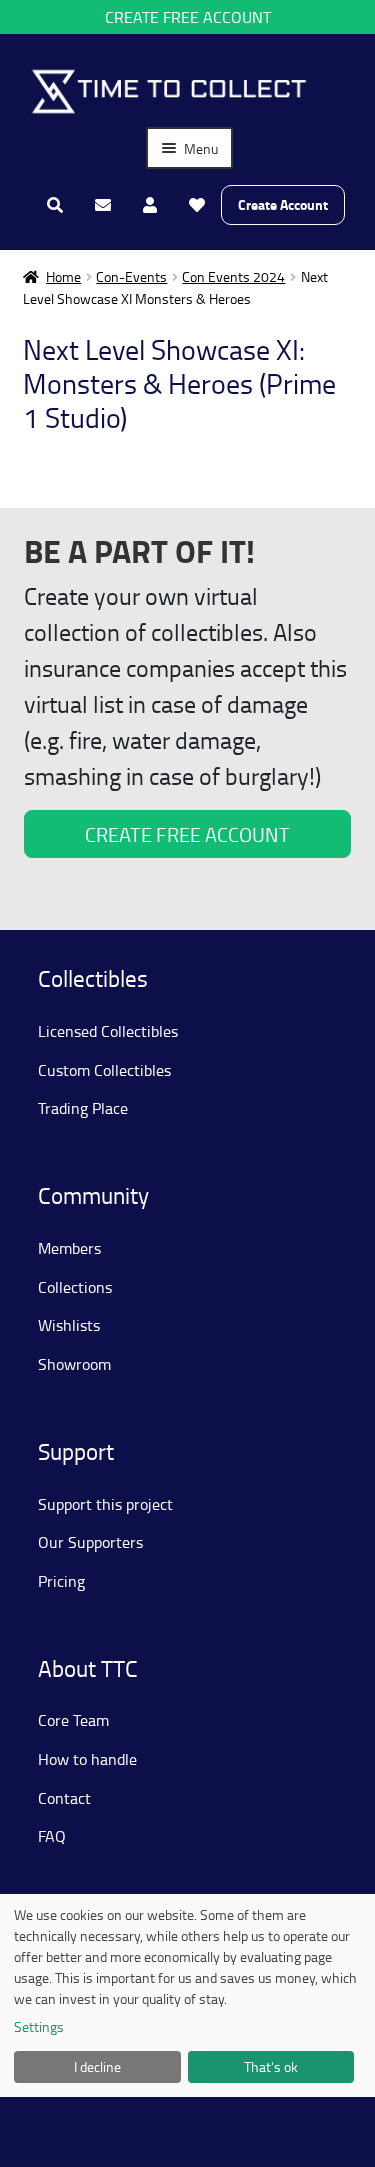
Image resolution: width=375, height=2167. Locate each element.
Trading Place (83, 1108)
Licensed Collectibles (108, 1031)
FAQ (52, 1836)
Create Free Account (188, 17)
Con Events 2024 (233, 276)
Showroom (74, 1364)
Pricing (61, 1581)
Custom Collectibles (104, 1070)
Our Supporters (90, 1542)
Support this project (105, 1504)
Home (63, 276)
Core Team (73, 1720)
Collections (75, 1287)
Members (69, 1248)
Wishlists (69, 1325)
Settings (39, 2026)
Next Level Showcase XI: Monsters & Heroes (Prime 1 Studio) (179, 383)
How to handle (87, 1759)
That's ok (271, 2066)
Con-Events (131, 276)
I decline (97, 2066)
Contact (64, 1798)
